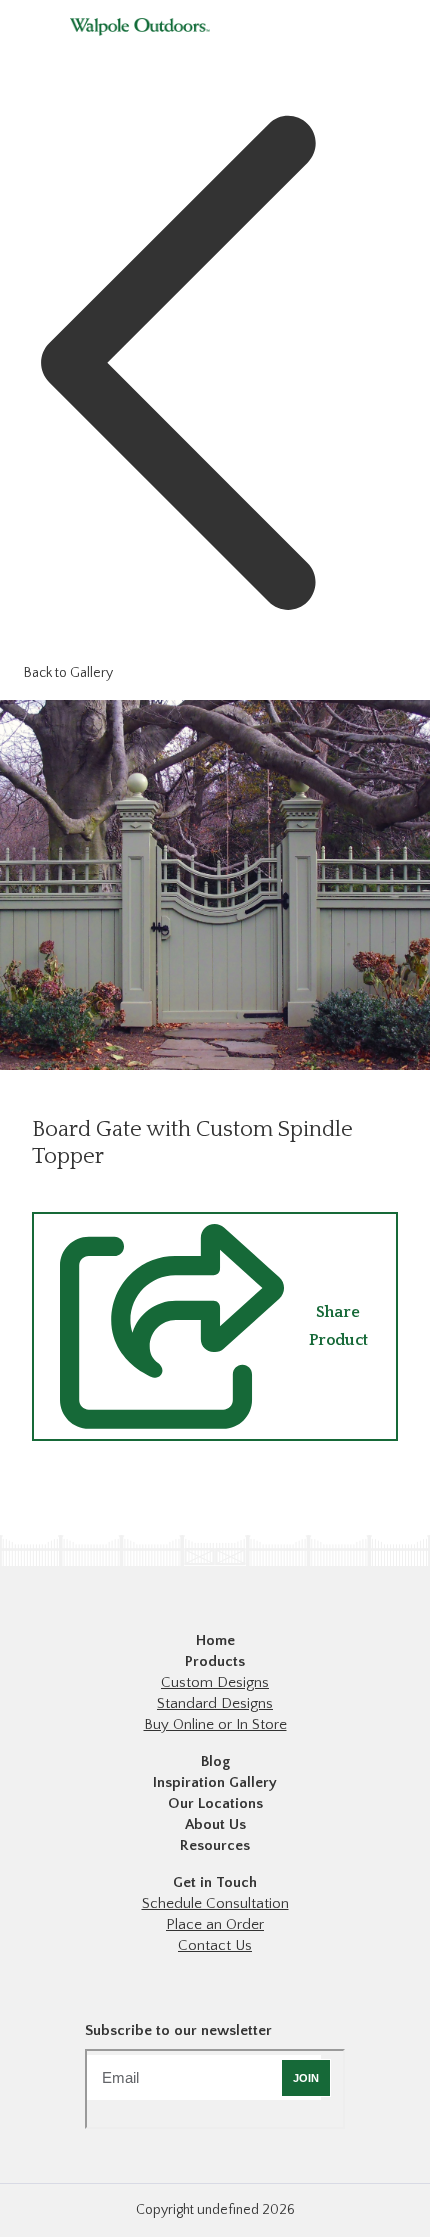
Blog (215, 1761)
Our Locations (215, 1803)
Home (215, 1640)
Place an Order (215, 1924)
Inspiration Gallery (215, 1782)
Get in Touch (215, 1882)
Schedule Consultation (215, 1903)
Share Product (338, 1326)
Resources (215, 1845)
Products (215, 1661)
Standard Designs (215, 1703)
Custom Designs (215, 1682)
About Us (215, 1824)
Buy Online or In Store (215, 1724)
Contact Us (215, 1945)
